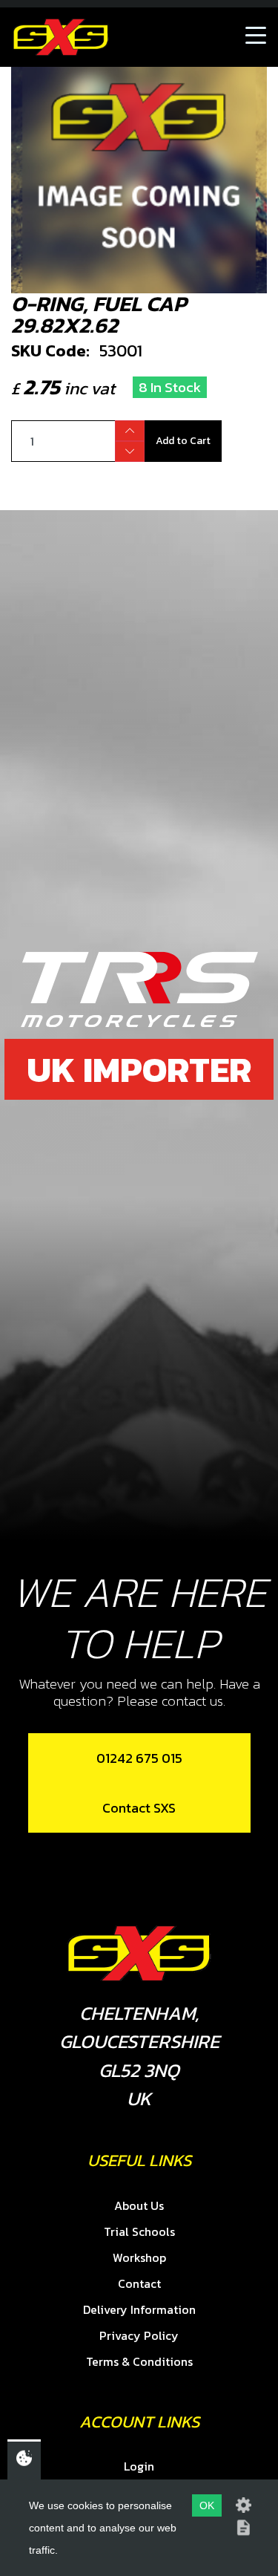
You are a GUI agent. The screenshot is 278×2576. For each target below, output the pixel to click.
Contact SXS (139, 1808)
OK (207, 2505)
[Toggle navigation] (256, 37)
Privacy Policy (139, 2335)
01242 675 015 (139, 1758)
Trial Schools (139, 2231)
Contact (139, 2283)
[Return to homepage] (61, 37)
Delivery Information (139, 2309)
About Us (139, 2205)
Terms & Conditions (139, 2361)
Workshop (139, 2257)
